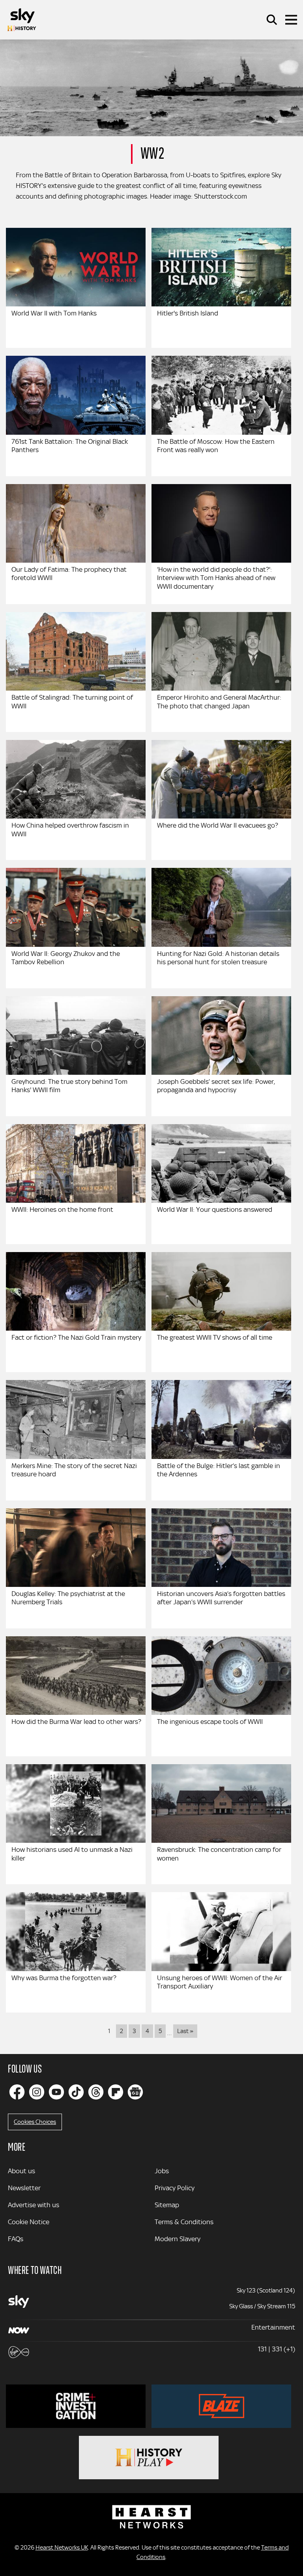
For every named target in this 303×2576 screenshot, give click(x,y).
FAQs (16, 2239)
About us (22, 2171)
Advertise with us (34, 2205)
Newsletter (24, 2188)
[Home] (22, 20)
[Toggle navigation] (291, 20)
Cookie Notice (29, 2222)
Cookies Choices (35, 2122)
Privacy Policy (175, 2188)
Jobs (162, 2171)
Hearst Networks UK (62, 2548)
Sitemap (167, 2205)
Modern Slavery (178, 2239)
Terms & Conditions (184, 2222)
